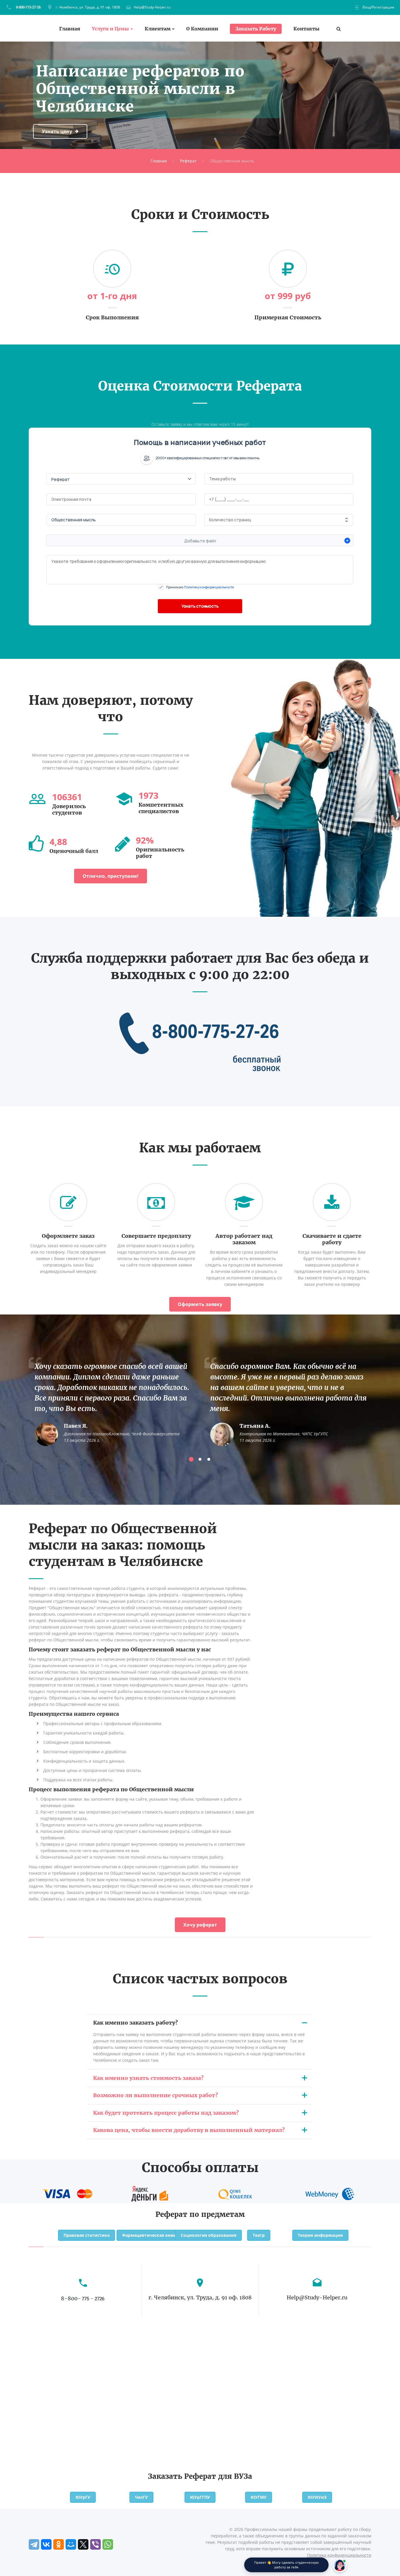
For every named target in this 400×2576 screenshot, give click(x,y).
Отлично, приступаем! (111, 876)
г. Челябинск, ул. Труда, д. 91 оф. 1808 (88, 7)
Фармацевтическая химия (151, 2235)
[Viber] (95, 2544)
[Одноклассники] (59, 2544)
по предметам (217, 2214)
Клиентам (158, 29)
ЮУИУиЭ (317, 2497)
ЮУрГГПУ (200, 2497)
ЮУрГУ (83, 2497)
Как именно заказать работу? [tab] (135, 2023)
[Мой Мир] (71, 2544)
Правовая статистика (87, 2235)
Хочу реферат (200, 1925)
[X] (83, 2544)
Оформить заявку (200, 1304)
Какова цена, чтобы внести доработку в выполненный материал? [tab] (189, 2130)
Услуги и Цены (110, 29)
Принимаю (200, 587)
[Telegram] (34, 2544)
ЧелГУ (141, 2497)
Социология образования (208, 2235)
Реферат (188, 161)
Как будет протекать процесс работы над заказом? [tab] (166, 2113)
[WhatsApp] (108, 2544)
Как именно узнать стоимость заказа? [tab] (148, 2078)
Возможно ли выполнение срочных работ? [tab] (155, 2095)
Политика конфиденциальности (339, 2555)
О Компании (202, 29)
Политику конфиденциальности (209, 587)
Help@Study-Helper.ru (152, 7)
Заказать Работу (256, 29)
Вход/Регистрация (378, 7)
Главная (70, 29)
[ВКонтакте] (46, 2544)
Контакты (306, 29)
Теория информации (320, 2235)
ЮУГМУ (259, 2497)
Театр (259, 2235)
